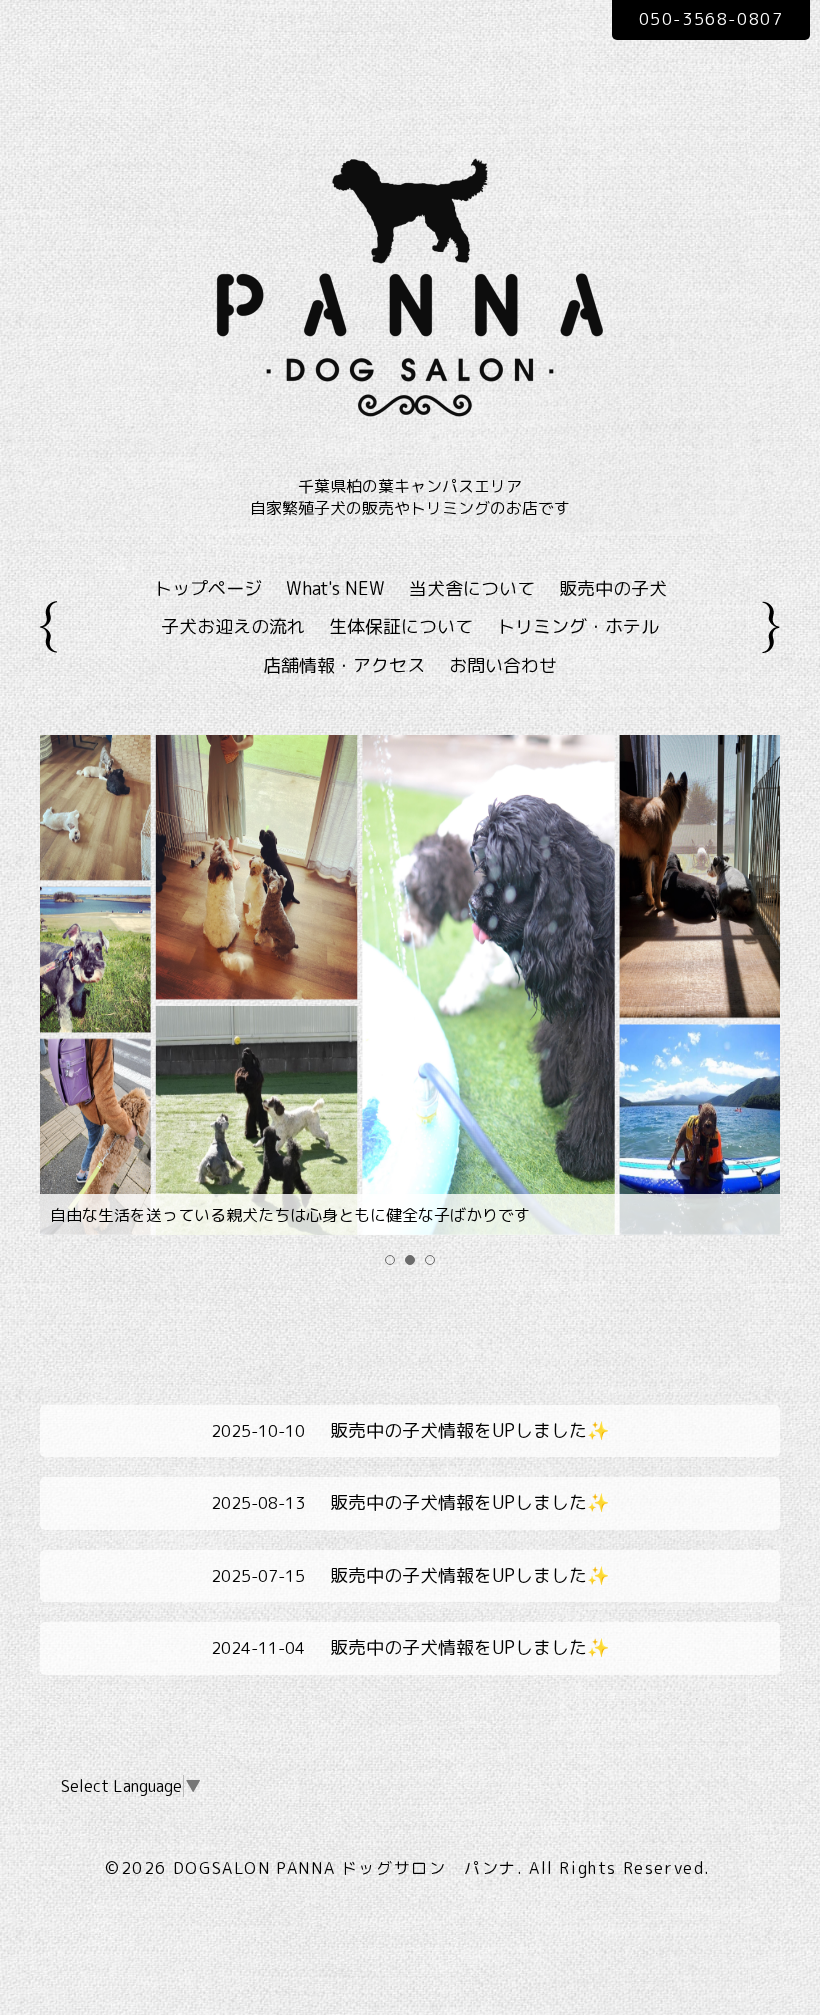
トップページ (208, 588)
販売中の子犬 (613, 588)
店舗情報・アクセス (344, 665)
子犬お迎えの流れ (233, 626)
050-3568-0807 (711, 19)
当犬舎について (472, 588)
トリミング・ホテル (578, 626)
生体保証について (401, 626)
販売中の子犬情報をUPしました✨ (410, 1430)
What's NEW (335, 588)
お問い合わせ (503, 665)
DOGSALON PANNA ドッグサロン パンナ (345, 1868)
